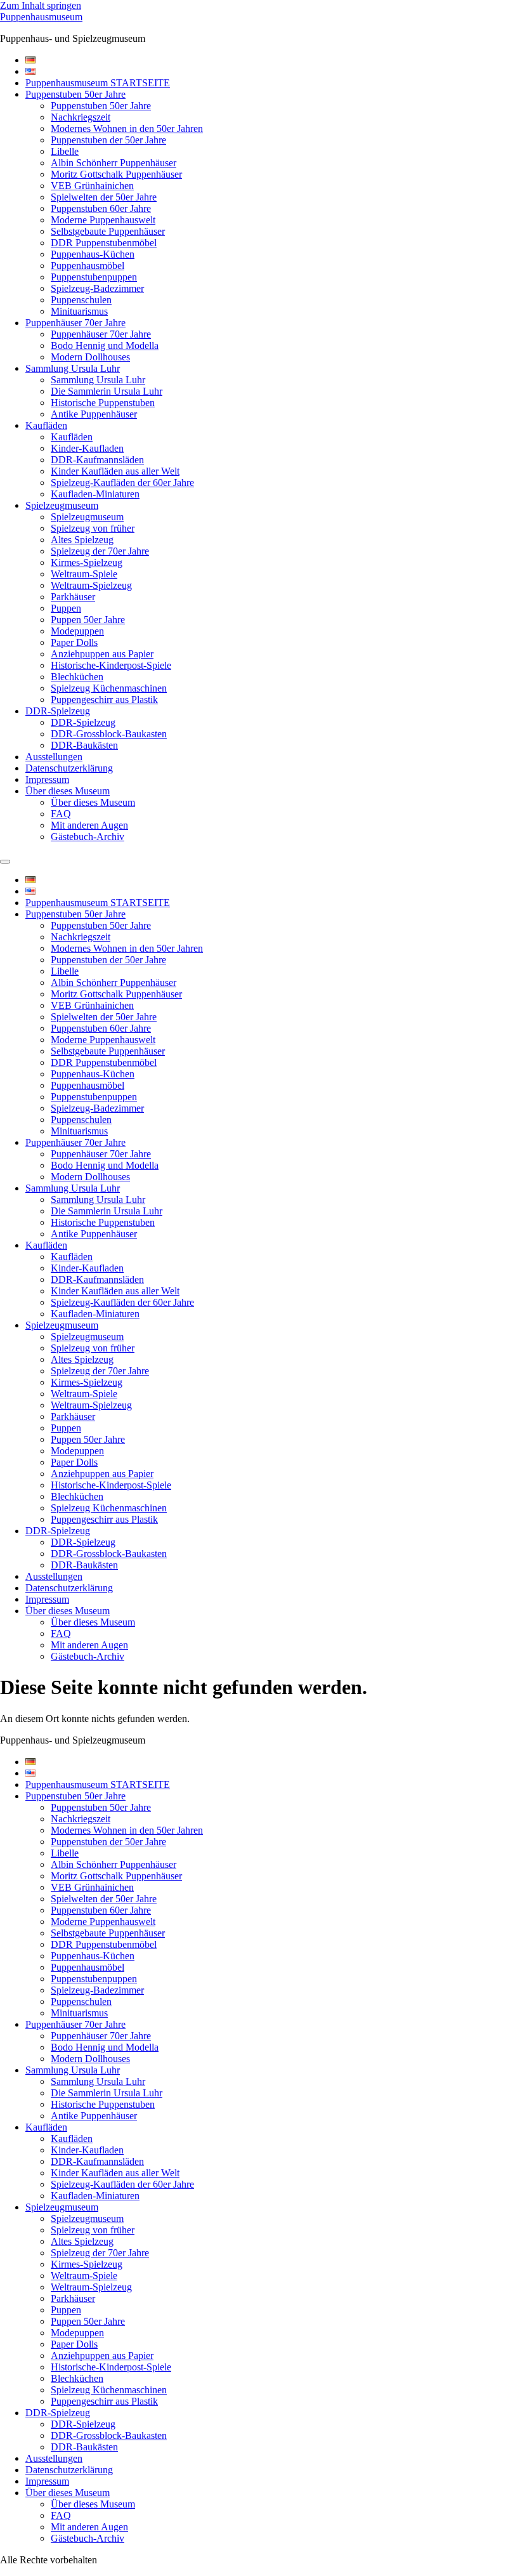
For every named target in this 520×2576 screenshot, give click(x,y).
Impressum (47, 779)
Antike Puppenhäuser (94, 414)
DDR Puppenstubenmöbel (104, 243)
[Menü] (5, 862)
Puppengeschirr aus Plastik (104, 700)
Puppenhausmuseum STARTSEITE (98, 83)
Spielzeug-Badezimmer (97, 288)
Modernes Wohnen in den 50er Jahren (127, 128)
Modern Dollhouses (90, 357)
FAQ (61, 814)
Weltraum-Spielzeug (91, 585)
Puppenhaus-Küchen (93, 254)
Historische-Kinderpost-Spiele (111, 665)
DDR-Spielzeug (58, 711)
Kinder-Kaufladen (87, 448)
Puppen (66, 608)
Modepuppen (77, 631)
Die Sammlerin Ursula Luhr (107, 391)
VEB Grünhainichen (92, 186)
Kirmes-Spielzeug (87, 562)
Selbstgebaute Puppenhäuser (108, 231)
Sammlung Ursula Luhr (73, 368)
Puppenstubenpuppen (94, 277)
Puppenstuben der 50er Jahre (108, 140)
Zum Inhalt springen (41, 5)
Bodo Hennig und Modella (105, 345)
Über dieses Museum (68, 791)
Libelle (65, 151)
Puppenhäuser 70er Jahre (75, 323)
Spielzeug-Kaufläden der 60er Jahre (122, 483)
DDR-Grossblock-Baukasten (109, 734)
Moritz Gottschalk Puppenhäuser (116, 174)
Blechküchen (77, 677)
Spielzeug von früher (93, 528)
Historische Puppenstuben (103, 403)
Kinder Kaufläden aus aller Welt (115, 471)
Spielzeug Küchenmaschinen (109, 688)
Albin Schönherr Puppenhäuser (114, 163)
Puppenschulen (81, 300)
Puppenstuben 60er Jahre (101, 208)
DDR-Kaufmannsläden (97, 460)
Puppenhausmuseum (41, 17)
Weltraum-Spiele (84, 574)
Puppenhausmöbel (88, 266)
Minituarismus (79, 311)
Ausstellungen (54, 757)
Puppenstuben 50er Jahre (75, 94)
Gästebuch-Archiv (88, 837)
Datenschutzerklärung (69, 768)
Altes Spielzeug (82, 540)
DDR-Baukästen (84, 745)
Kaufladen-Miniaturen (95, 494)
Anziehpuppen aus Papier (102, 654)
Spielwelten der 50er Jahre (104, 197)
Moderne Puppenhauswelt (103, 220)
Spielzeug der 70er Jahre (100, 551)
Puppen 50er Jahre (88, 620)
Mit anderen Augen (89, 825)
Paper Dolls (74, 642)
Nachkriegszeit (81, 117)
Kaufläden (46, 425)
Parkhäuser (73, 597)
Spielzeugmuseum (62, 505)
